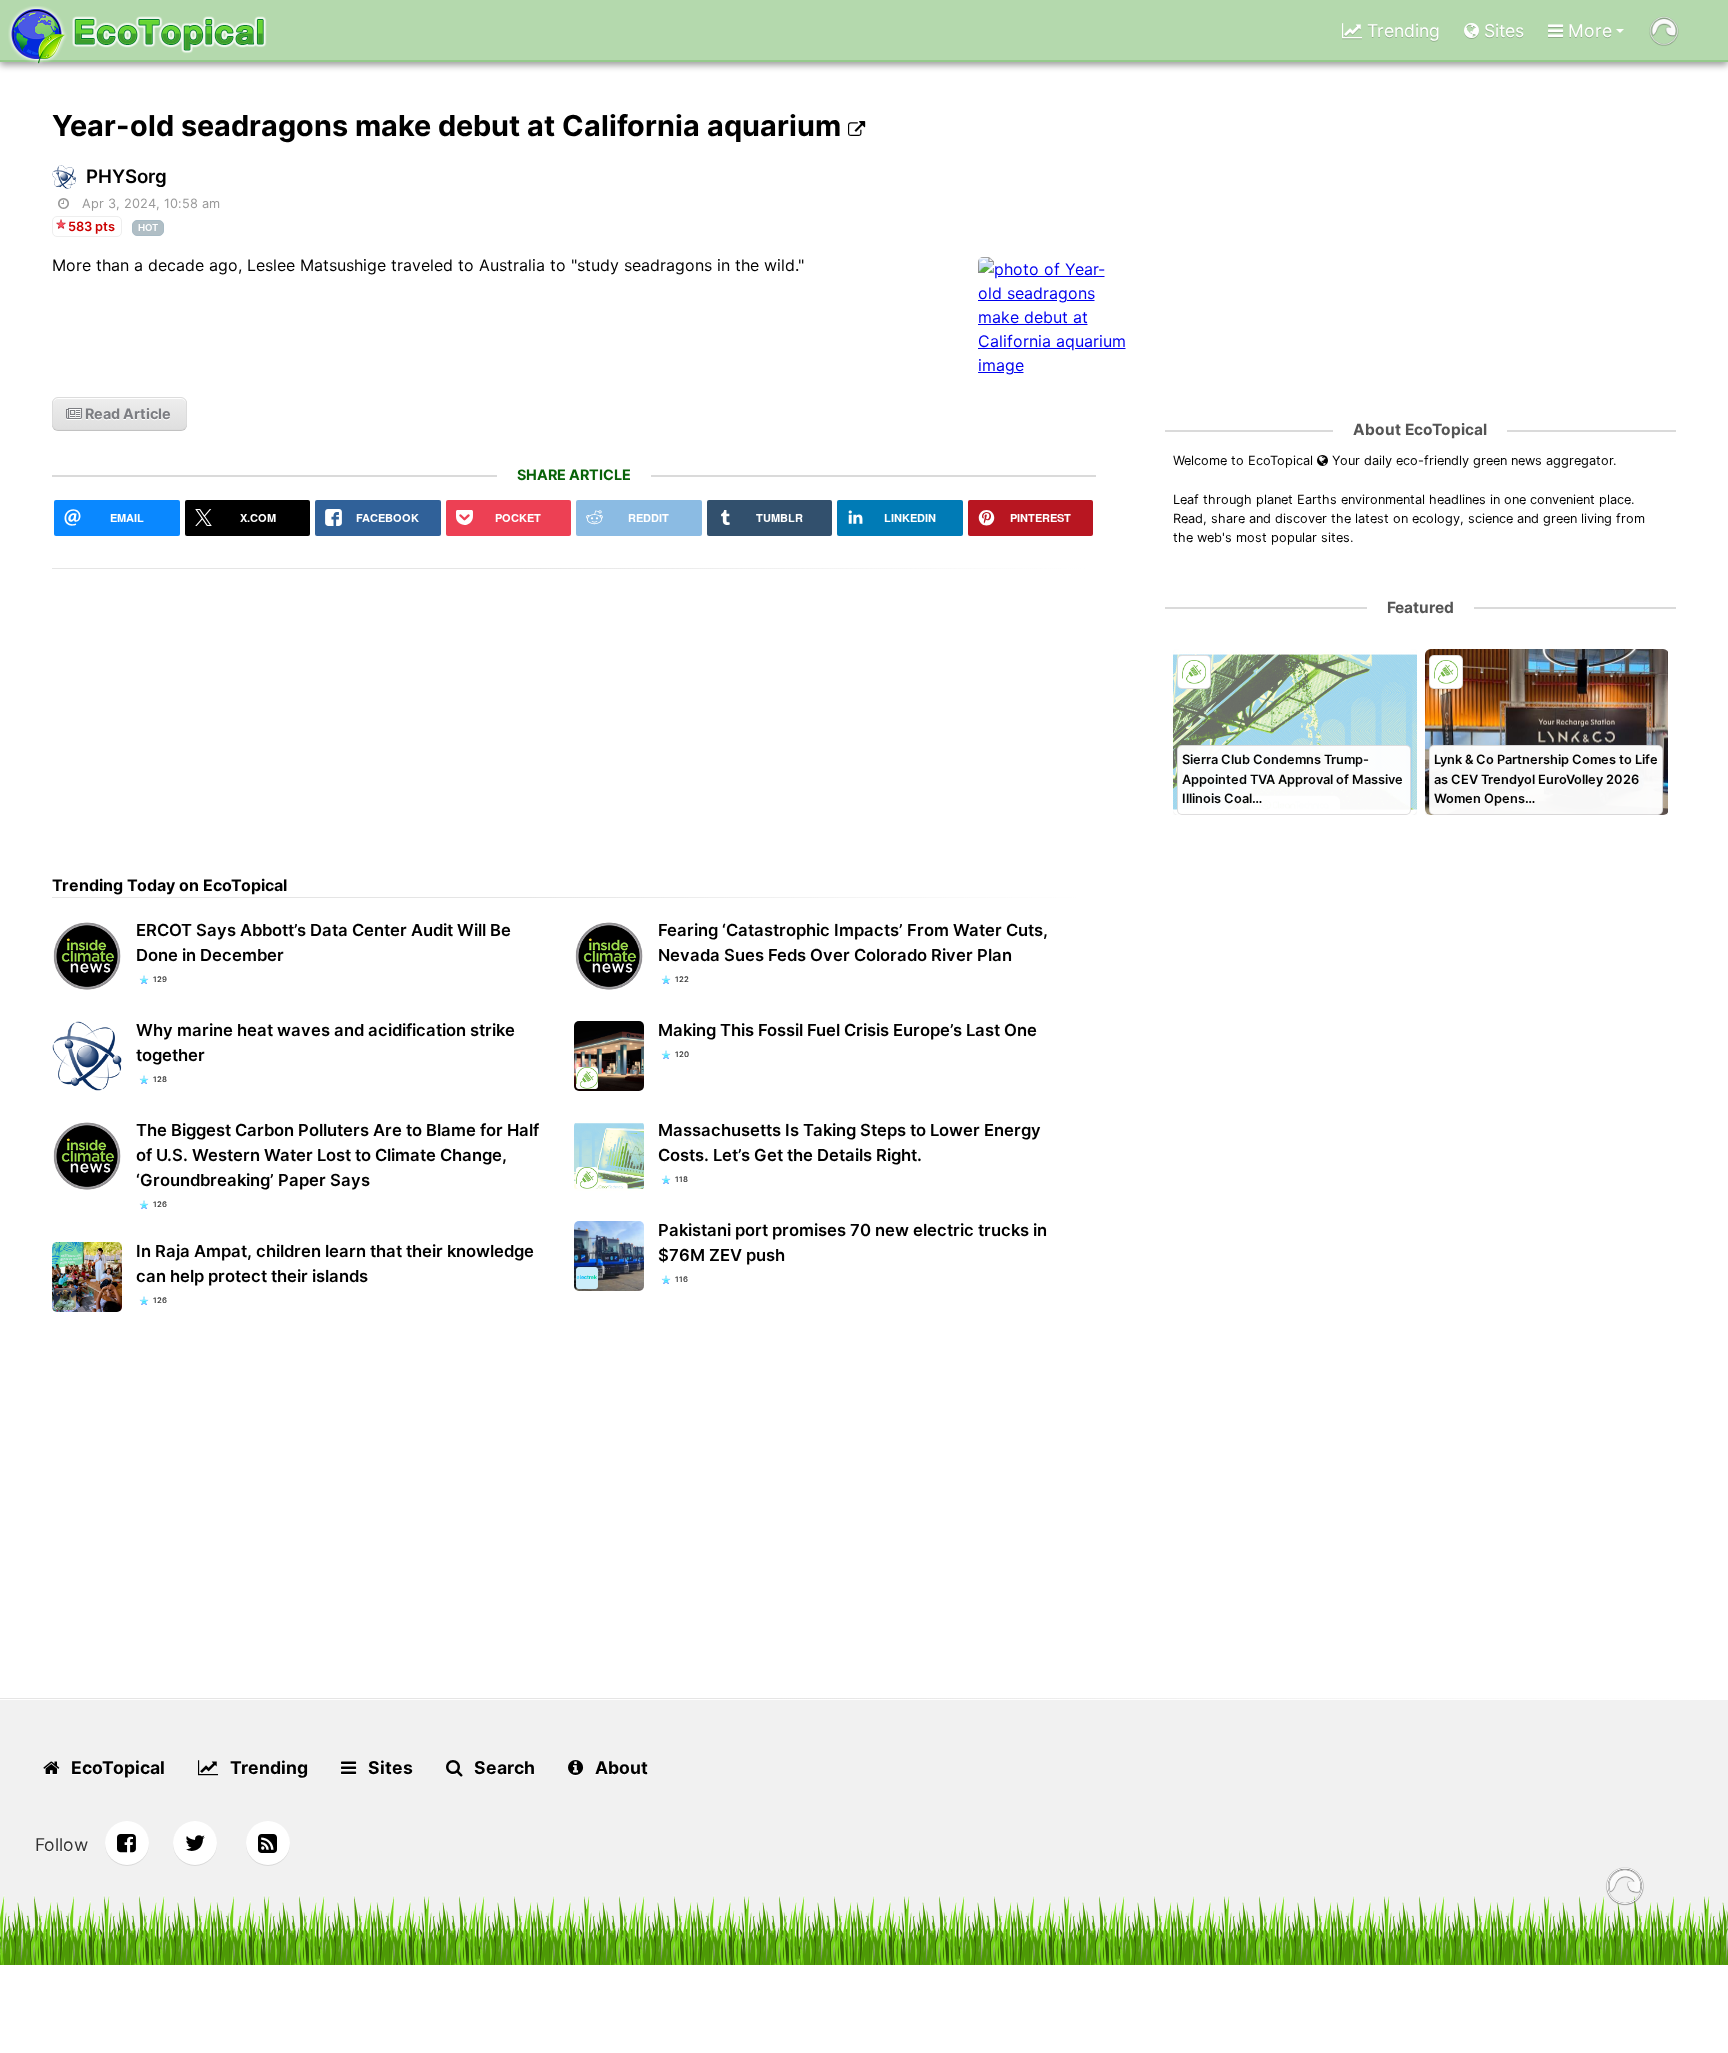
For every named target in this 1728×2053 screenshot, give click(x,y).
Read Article (126, 413)
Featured (1420, 607)
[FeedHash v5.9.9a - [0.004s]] (1625, 1889)
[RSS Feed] (268, 1843)
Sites (1501, 30)
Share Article (574, 474)
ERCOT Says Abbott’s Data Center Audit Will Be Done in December (323, 942)
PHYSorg (126, 176)
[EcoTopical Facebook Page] (127, 1843)
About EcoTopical (1420, 429)
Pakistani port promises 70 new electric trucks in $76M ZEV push (852, 1242)
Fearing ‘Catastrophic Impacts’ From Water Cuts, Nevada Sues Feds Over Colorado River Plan (853, 942)
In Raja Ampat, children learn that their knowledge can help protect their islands (335, 1263)
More (1587, 30)
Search (502, 1767)
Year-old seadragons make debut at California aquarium (450, 125)
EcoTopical (116, 1767)
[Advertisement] (574, 709)
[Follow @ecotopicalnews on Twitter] (195, 1843)
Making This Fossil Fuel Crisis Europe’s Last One (847, 1030)
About (619, 1767)
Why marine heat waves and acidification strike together (325, 1042)
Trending (1401, 30)
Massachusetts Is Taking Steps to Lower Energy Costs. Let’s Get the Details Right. (849, 1142)
